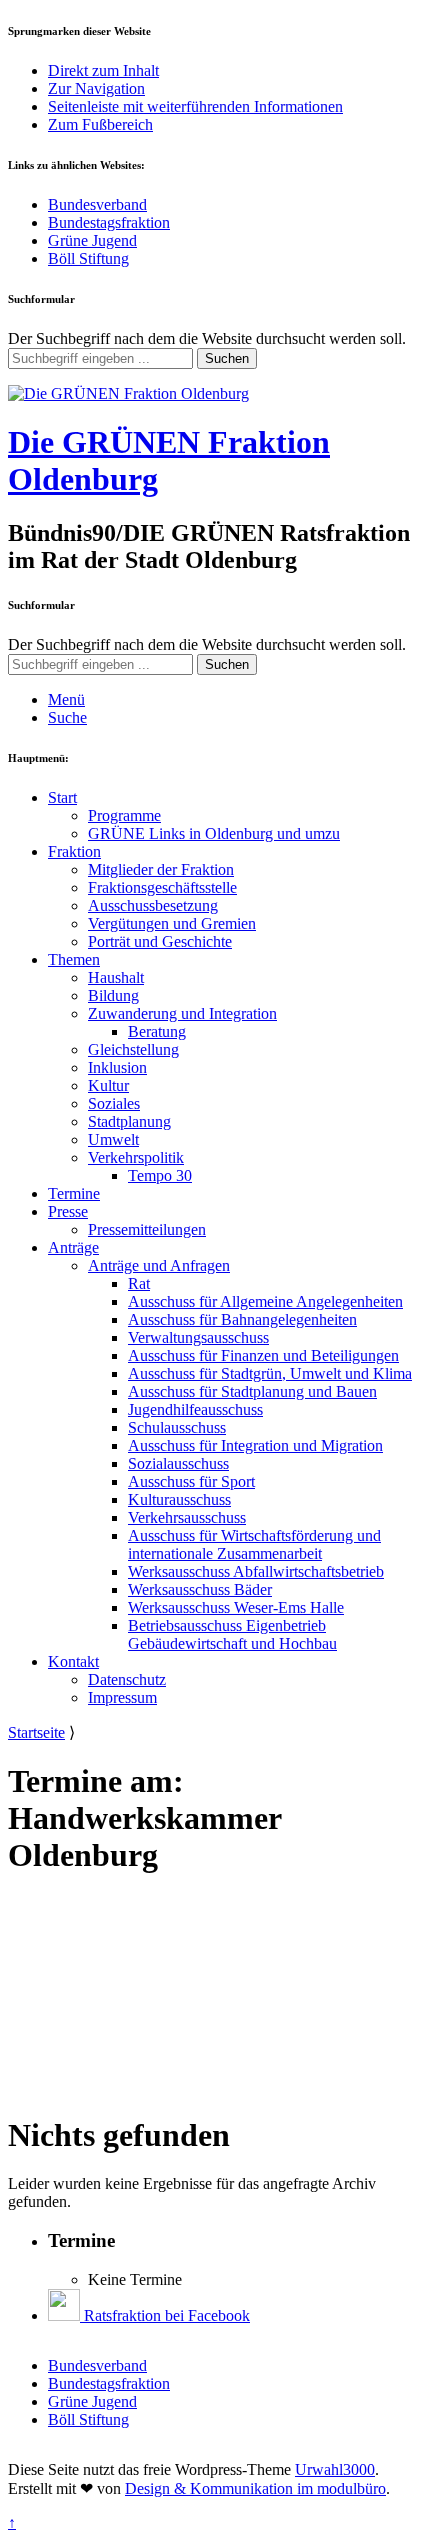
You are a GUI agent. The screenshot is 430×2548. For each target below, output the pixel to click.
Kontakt (73, 1661)
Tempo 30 (160, 1175)
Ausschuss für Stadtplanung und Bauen (252, 1391)
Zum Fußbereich (100, 124)
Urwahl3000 (335, 2469)
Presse (68, 1211)
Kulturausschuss (179, 1499)
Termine (74, 1193)
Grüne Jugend (92, 240)
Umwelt (113, 1139)
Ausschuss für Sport (191, 1481)
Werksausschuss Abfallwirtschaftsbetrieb (256, 1571)
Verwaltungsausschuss (198, 1337)
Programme (124, 815)
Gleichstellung (133, 1049)
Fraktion (74, 851)
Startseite (36, 1732)
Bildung (113, 995)
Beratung (157, 1031)
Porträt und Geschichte (160, 941)
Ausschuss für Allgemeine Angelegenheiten (265, 1301)
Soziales (114, 1103)
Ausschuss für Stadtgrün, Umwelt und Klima (270, 1373)
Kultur (108, 1085)
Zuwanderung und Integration (182, 1013)
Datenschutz (127, 1679)
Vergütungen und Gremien (172, 923)
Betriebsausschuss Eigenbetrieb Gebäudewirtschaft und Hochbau (232, 1634)
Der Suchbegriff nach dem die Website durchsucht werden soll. (207, 338)
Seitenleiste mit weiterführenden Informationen (195, 106)
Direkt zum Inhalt (103, 70)
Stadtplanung (129, 1121)
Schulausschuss (177, 1427)
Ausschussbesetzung (153, 905)
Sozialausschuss (178, 1463)
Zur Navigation (96, 88)
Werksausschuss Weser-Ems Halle (236, 1607)
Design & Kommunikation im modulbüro (255, 2488)
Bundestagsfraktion (109, 222)
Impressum (122, 1697)
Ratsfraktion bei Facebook (165, 2315)
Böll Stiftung (88, 258)
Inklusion (117, 1067)
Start (62, 797)
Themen (74, 959)
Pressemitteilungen (147, 1229)
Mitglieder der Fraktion (161, 869)
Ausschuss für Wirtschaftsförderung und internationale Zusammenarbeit (254, 1544)
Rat (139, 1283)
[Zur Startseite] (128, 393)
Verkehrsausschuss (187, 1517)
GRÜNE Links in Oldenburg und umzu (214, 833)
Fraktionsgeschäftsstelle (162, 887)
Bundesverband (97, 204)
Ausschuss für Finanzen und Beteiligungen (263, 1355)
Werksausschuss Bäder (200, 1589)
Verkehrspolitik (136, 1157)
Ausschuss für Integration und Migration (255, 1445)
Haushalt (116, 977)
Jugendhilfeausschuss (195, 1409)
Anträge (73, 1247)
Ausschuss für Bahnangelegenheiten (242, 1319)
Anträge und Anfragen (159, 1265)
